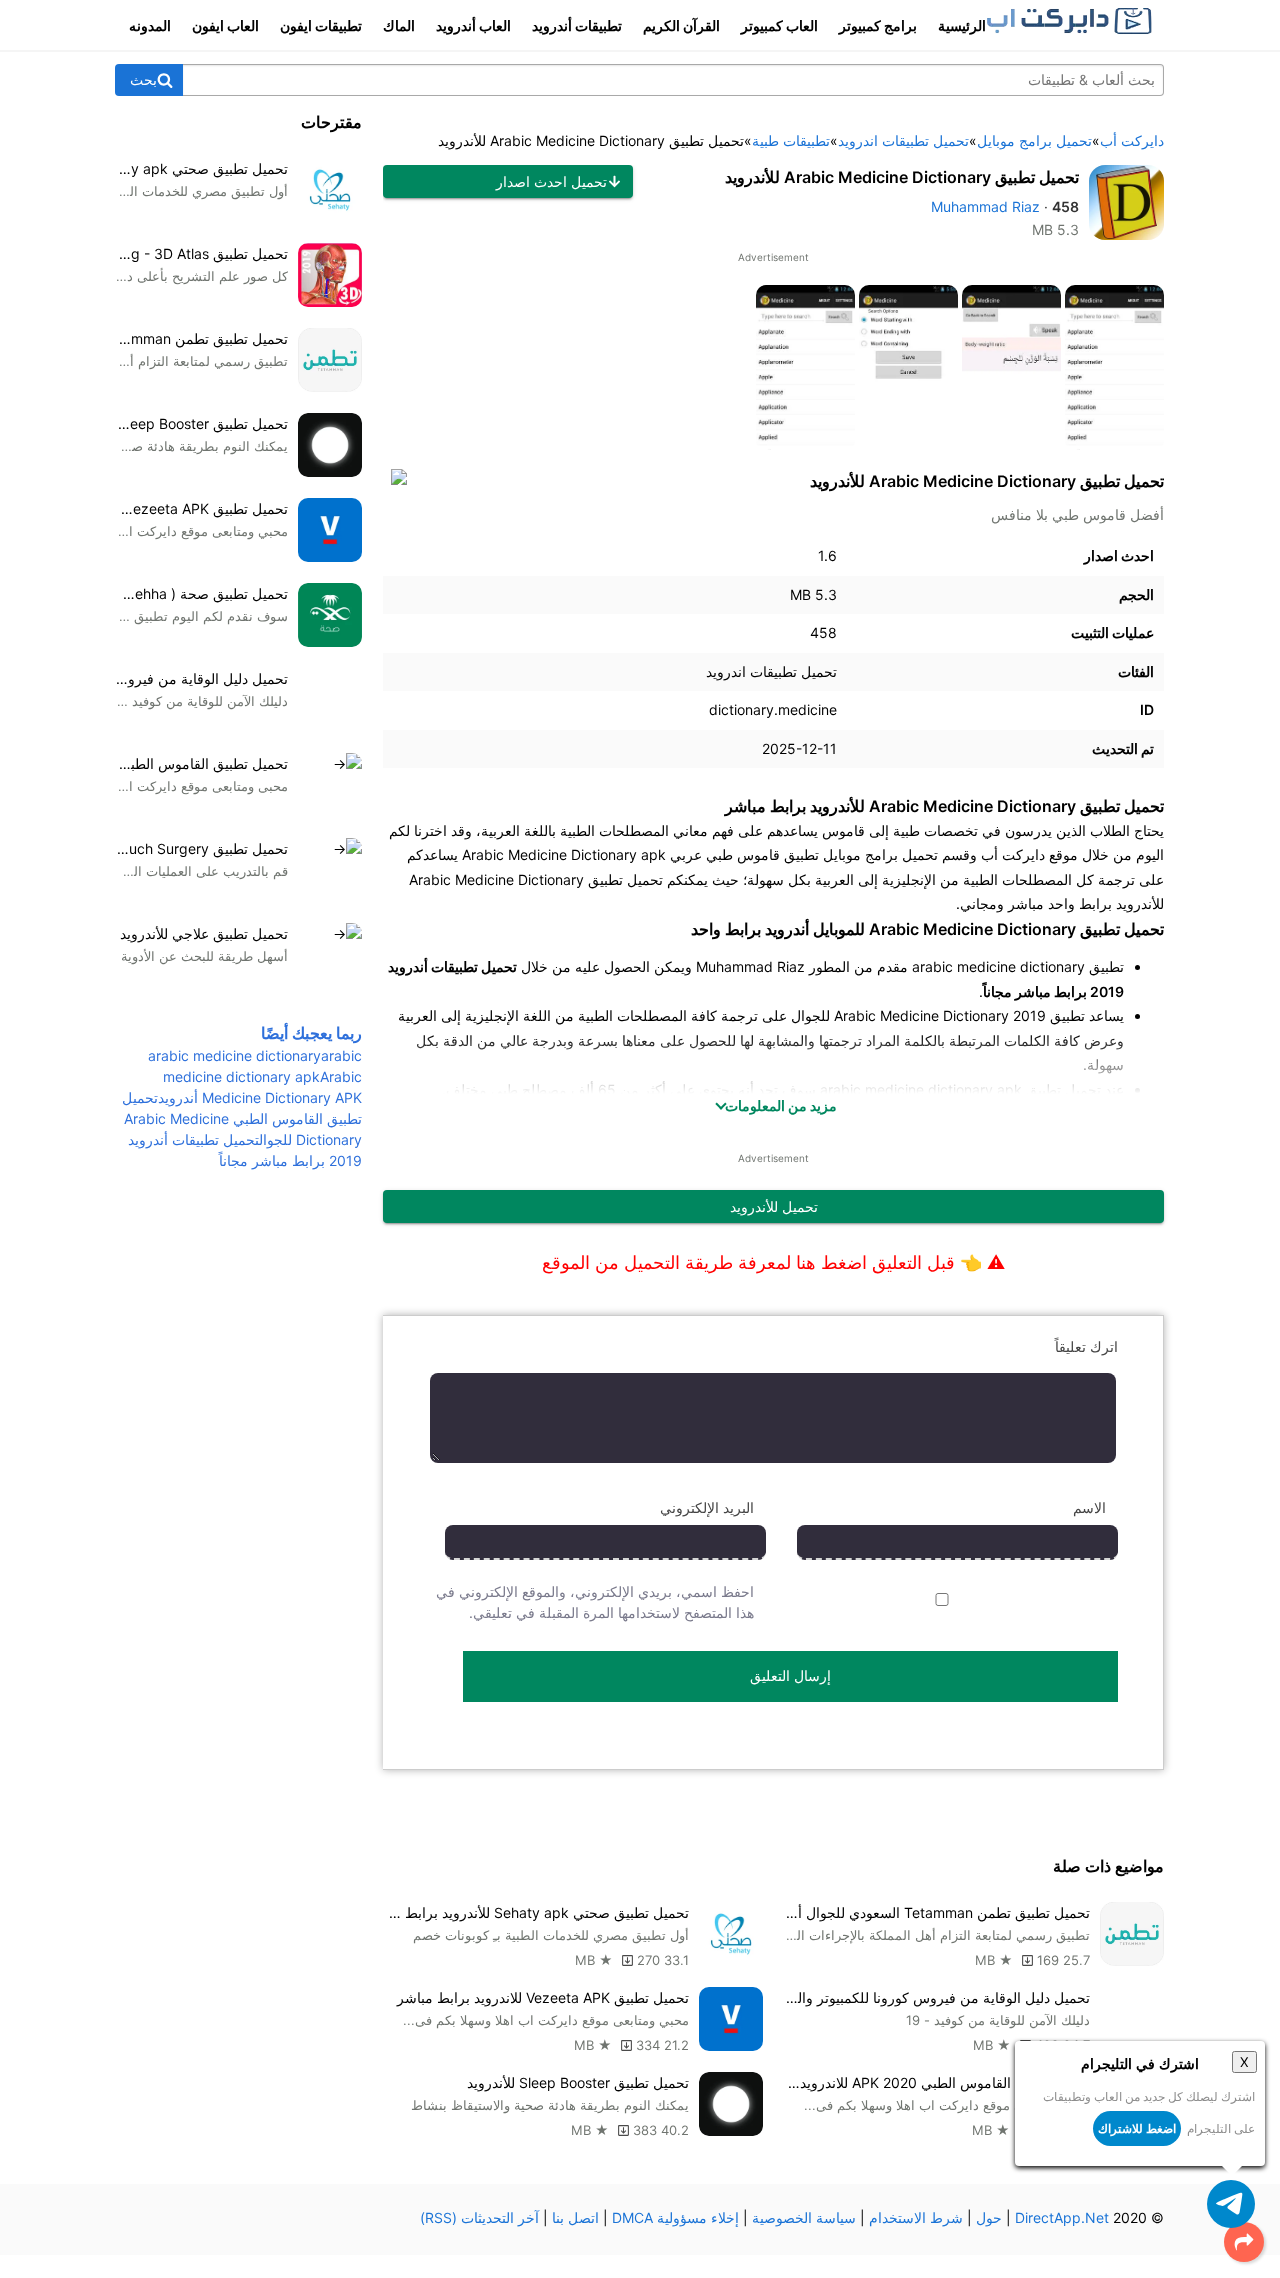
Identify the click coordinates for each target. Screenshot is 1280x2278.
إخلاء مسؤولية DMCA (675, 2217)
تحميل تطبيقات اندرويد (771, 671)
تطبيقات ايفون (321, 25)
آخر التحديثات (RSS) (479, 2217)
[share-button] (1244, 2242)
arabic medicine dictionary (234, 1055)
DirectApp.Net (1062, 2217)
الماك (399, 25)
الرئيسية (962, 25)
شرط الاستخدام (916, 2217)
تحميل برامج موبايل (880, 854)
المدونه (150, 25)
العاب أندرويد (473, 25)
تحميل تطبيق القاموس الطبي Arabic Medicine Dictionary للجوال (242, 1118)
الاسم (1089, 1507)
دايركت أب (1013, 854)
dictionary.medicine (773, 709)
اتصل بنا (575, 2217)
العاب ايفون (225, 25)
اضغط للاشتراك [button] (1137, 2128)
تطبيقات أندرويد (577, 25)
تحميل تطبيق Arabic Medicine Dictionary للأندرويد (902, 177)
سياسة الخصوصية (804, 2217)
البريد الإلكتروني (707, 1507)
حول (989, 2217)
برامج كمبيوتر (878, 25)
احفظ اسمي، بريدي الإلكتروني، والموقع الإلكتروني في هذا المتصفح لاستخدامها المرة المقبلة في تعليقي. (595, 1602)
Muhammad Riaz (985, 206)
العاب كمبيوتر (779, 25)
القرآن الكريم (681, 25)
